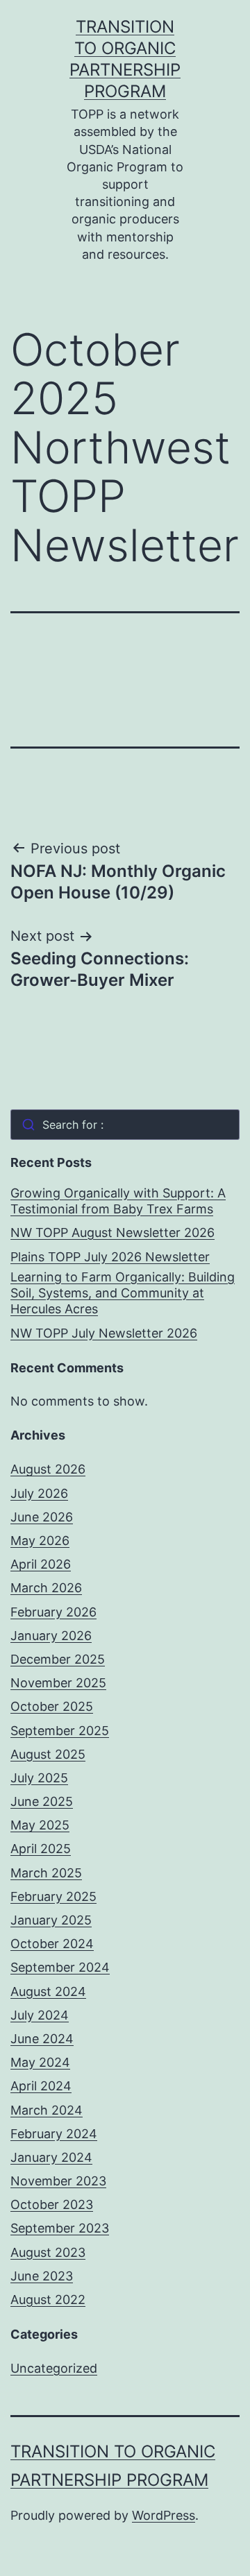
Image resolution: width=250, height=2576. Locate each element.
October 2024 (52, 1944)
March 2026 (46, 1588)
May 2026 (40, 1541)
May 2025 (40, 1825)
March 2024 (47, 2110)
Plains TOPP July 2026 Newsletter (110, 1257)
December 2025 (58, 1659)
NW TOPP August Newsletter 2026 (112, 1232)
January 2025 (51, 1920)
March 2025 (46, 1873)
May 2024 (40, 2062)
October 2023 (52, 2204)
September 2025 (60, 1731)
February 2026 (53, 1612)
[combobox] (125, 1125)
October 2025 (52, 1706)
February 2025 (53, 1896)
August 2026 (48, 1469)
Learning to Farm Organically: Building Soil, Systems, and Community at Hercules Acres (123, 1293)
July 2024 (40, 2015)
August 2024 (48, 1991)
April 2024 (41, 2086)
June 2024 (42, 2039)
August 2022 (48, 2300)
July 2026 (39, 1493)
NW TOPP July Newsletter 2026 (104, 1333)
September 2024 (60, 1967)
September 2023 (60, 2228)
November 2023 (58, 2181)
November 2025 (58, 1683)
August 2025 (48, 1754)
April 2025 (41, 1849)
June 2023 (42, 2276)
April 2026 (41, 1564)
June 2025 (42, 1801)
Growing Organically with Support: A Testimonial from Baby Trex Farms (118, 1201)
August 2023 (48, 2252)
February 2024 (54, 2134)
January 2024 (51, 2157)
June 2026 (42, 1517)
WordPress (164, 2515)
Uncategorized (54, 2368)
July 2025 (39, 1778)
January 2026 (51, 1636)
